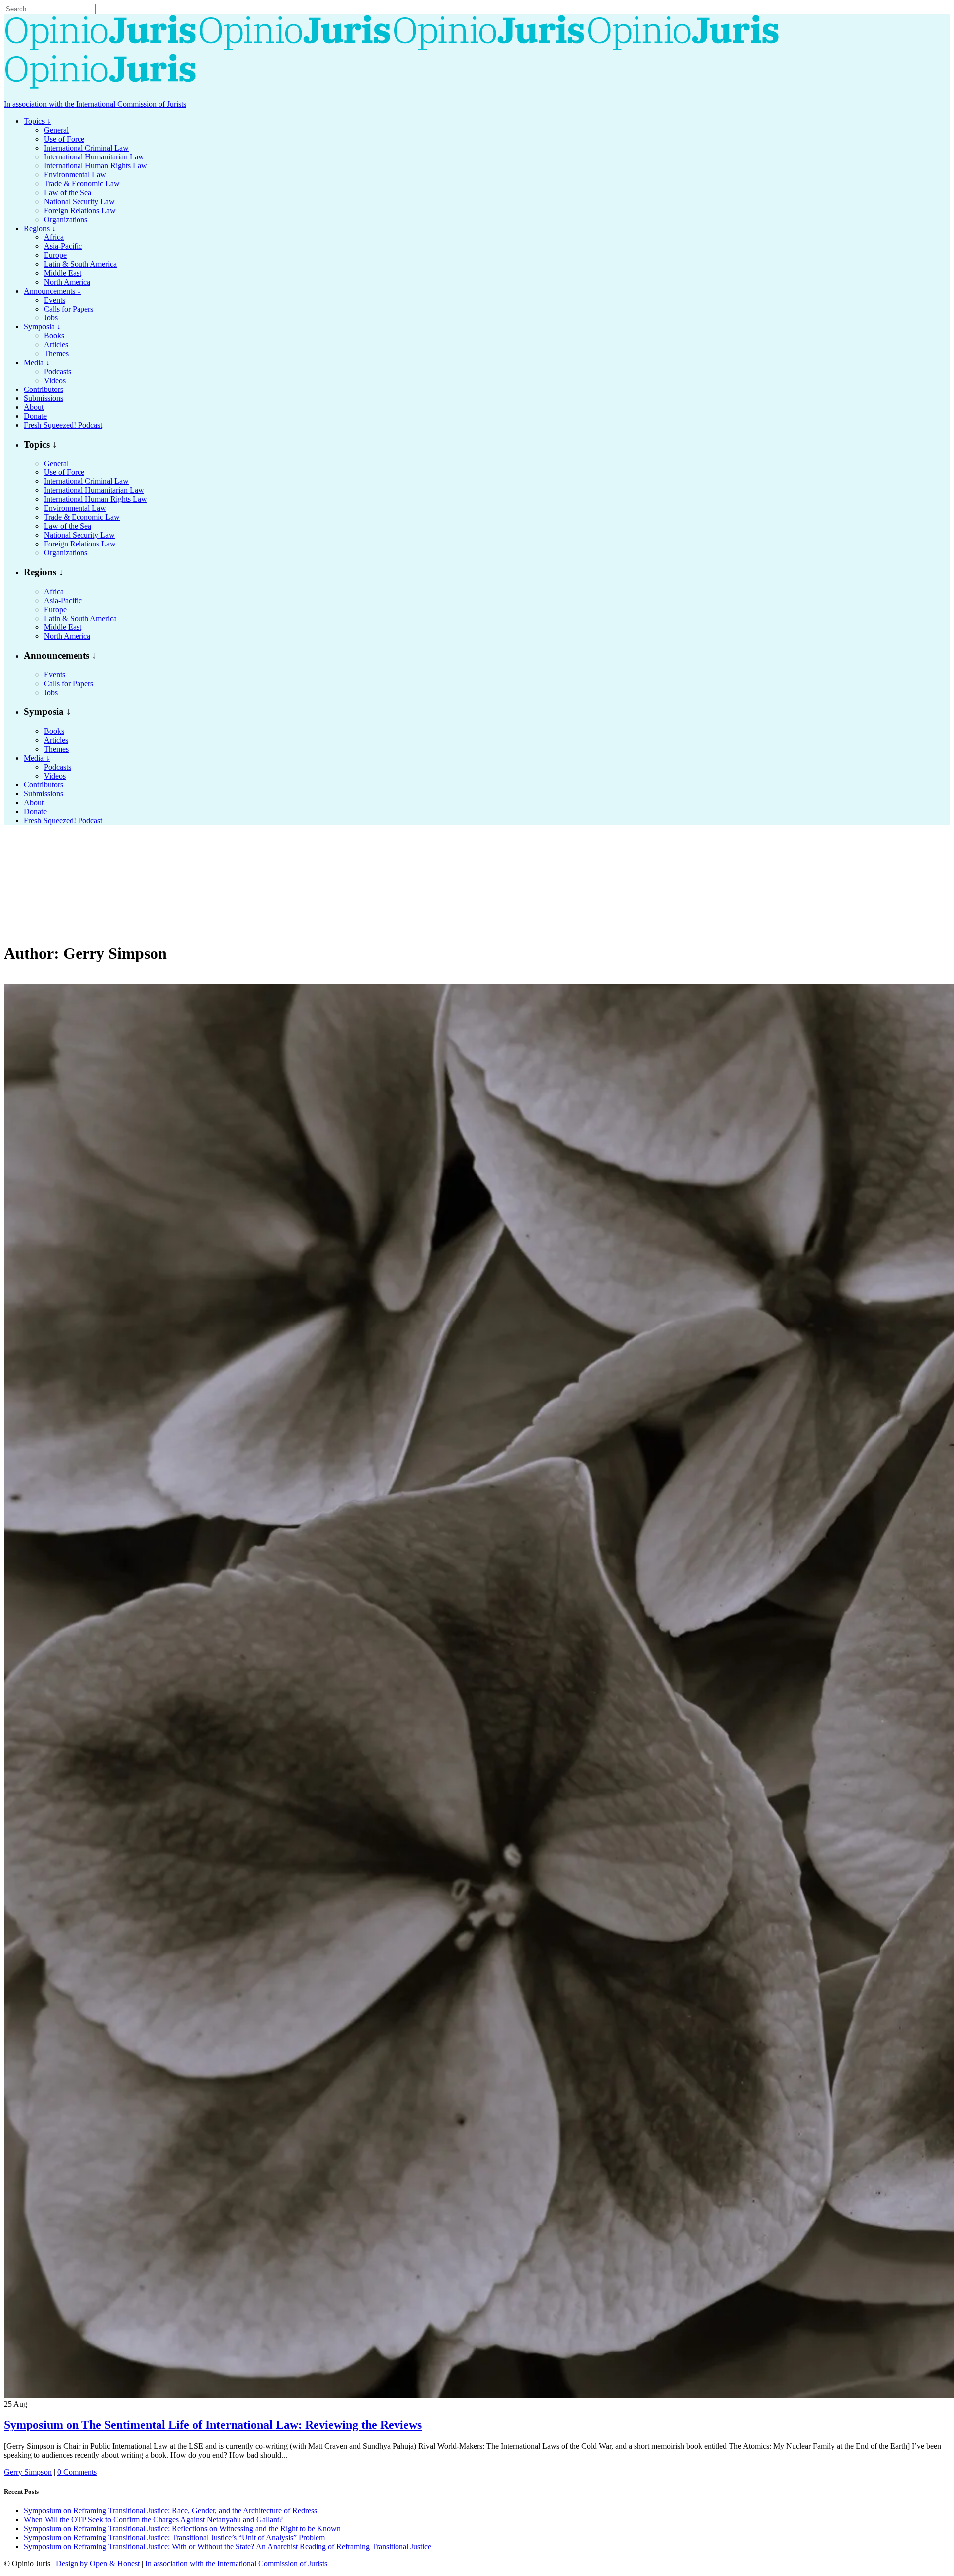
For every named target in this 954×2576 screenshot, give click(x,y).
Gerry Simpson (28, 2472)
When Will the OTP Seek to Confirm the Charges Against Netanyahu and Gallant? (153, 2520)
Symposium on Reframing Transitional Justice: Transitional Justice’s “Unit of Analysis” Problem (174, 2537)
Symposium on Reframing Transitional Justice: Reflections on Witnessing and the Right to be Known (182, 2529)
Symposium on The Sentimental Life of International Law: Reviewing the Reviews (213, 2425)
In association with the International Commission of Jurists (95, 104)
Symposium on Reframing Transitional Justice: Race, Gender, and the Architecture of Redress (170, 2511)
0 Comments (77, 2472)
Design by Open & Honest (98, 2563)
